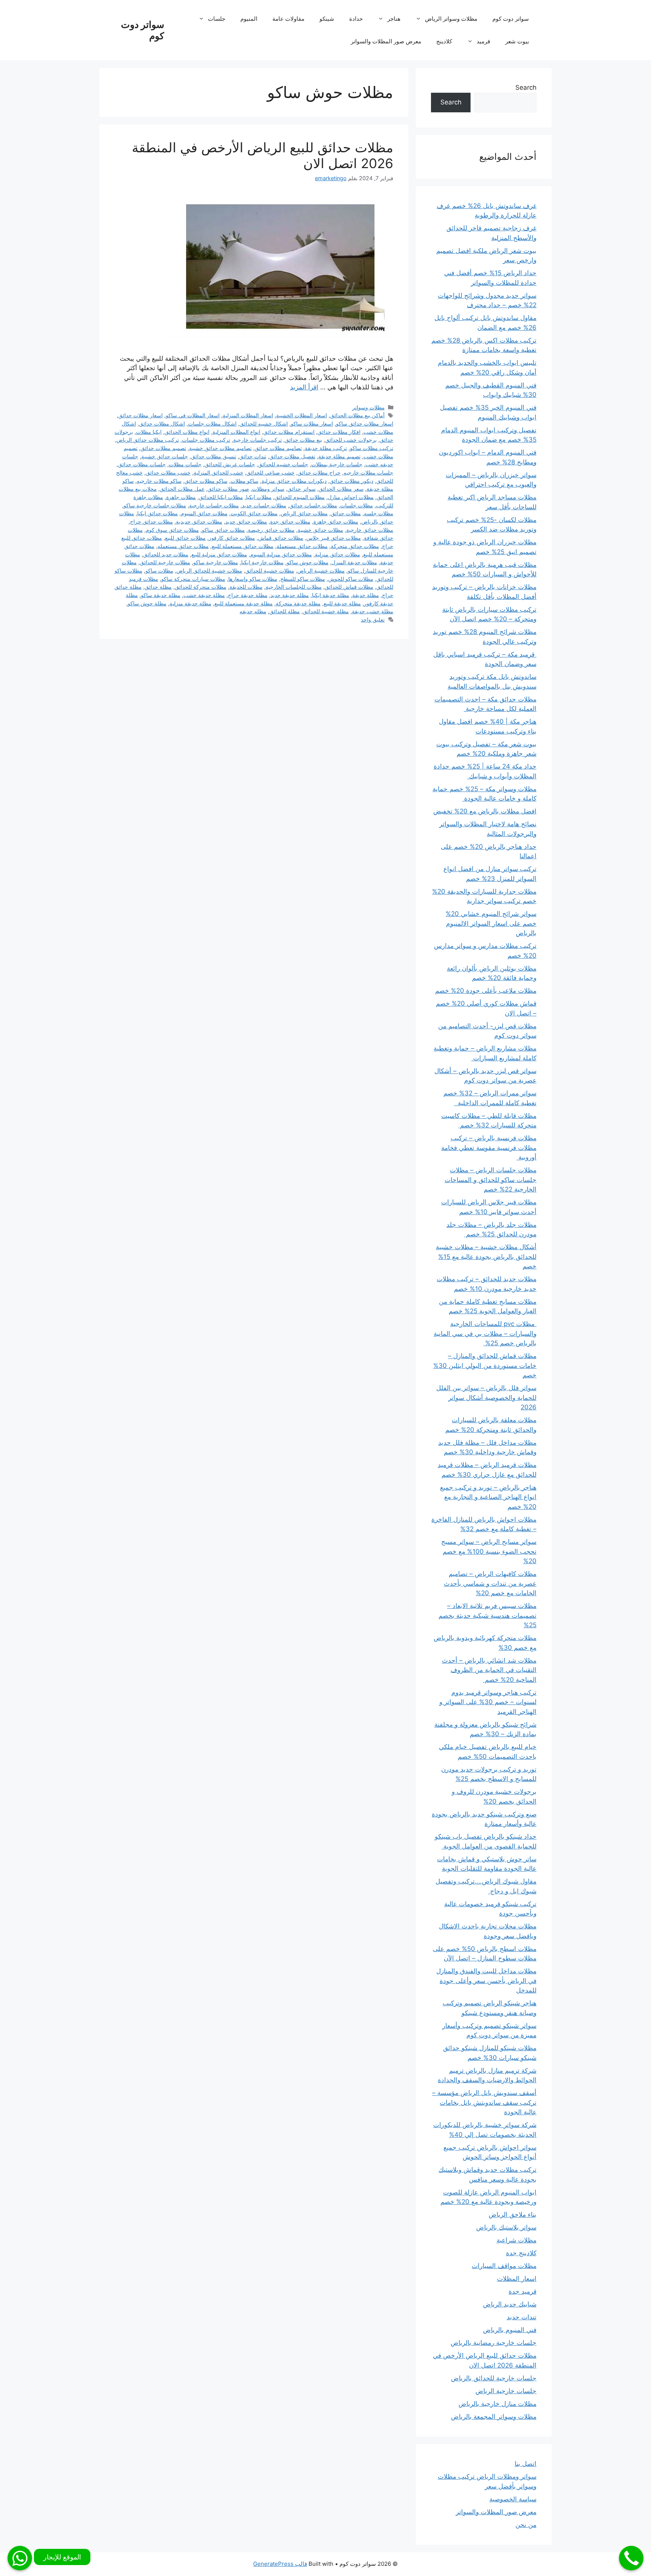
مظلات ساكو (159, 570)
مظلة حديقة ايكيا (331, 595)
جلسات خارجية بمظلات (337, 464)
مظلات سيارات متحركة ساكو (193, 579)
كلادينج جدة (521, 2253)
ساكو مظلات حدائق (206, 481)
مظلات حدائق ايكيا (157, 513)
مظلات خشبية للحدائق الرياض (209, 570)
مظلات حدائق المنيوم (204, 513)
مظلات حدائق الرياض (304, 513)
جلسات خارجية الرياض (506, 2391)
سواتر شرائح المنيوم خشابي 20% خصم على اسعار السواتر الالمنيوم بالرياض (491, 923)
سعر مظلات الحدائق (341, 489)
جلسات (217, 19)
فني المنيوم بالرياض (510, 2330)
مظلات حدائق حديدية (199, 521)
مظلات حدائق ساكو (223, 530)
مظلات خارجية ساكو (216, 562)
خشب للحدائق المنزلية (219, 472)
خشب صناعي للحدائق (270, 472)
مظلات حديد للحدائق (166, 554)
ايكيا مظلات (149, 432)
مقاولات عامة (288, 19)
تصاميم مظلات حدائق (278, 448)
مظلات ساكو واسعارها (253, 579)
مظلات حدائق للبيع (185, 538)
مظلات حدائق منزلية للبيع (219, 554)
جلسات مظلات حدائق (142, 464)
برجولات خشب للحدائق (351, 440)
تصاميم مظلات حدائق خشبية (220, 448)
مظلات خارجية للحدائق (165, 562)
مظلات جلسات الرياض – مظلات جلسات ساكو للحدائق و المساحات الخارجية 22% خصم (491, 1180)
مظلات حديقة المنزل (354, 562)
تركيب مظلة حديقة (326, 448)
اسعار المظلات (517, 2279)
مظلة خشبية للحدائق (326, 611)
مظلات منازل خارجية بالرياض (497, 2404)
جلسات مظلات (185, 464)
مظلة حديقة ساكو (161, 595)
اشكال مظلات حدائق (162, 423)
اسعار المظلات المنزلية (248, 415)
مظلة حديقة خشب (204, 595)
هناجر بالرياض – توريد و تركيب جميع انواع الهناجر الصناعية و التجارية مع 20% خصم (488, 1497)
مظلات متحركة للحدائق (201, 587)
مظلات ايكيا (259, 497)
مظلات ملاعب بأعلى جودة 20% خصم (486, 991)
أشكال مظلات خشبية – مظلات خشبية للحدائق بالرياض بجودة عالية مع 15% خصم (486, 1257)
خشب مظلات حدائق (168, 472)
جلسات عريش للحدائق (230, 464)
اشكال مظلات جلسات (212, 423)
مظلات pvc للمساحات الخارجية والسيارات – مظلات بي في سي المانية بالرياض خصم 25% (485, 1333)
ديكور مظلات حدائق (351, 481)
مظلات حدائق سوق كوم (172, 530)
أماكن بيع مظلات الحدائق (357, 415)
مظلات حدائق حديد (246, 521)
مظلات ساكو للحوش (351, 579)
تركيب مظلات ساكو (372, 448)
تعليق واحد (373, 619)
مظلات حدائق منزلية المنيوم (281, 554)
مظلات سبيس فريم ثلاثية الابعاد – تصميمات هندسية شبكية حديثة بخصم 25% (487, 1615)
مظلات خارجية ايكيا (262, 562)
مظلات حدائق (346, 513)
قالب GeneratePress (280, 2564)
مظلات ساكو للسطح (303, 579)
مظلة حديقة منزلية (190, 603)
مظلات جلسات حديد (264, 505)
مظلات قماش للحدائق (349, 587)
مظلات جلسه (379, 513)
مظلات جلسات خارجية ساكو (155, 505)
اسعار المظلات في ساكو (193, 415)
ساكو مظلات (245, 481)
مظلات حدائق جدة (290, 521)
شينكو (327, 19)
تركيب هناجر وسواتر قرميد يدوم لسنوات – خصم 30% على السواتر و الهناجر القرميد (488, 1702)
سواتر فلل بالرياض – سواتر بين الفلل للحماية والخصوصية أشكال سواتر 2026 (486, 1398)
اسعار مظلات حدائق (141, 415)
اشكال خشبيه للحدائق (264, 423)
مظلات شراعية (517, 2240)
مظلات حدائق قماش (281, 538)
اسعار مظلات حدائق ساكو (365, 423)
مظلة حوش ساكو (147, 603)
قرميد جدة (523, 2291)
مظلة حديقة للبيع (342, 603)
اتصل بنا (526, 2464)
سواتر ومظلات (268, 489)
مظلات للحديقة (246, 587)
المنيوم (249, 19)
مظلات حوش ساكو (308, 562)
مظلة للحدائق (285, 611)
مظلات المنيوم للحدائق (300, 497)
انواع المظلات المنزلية (236, 432)
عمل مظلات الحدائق (182, 489)
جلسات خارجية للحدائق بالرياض (494, 2378)
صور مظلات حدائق (228, 489)
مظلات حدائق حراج (151, 521)
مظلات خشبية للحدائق (270, 570)
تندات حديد (522, 2317)
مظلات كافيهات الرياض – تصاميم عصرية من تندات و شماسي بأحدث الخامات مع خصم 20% (490, 1583)
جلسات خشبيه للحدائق (283, 464)
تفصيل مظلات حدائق (292, 456)
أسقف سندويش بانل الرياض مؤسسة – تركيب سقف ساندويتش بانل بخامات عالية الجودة (484, 2102)
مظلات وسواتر (368, 407)
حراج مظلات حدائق (319, 472)
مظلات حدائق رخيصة (271, 530)
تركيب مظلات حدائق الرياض (148, 440)
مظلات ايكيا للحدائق (221, 497)
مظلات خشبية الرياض (321, 570)
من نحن (526, 2525)
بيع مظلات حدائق (303, 440)
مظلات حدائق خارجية (370, 530)
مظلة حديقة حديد (290, 595)
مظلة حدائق (158, 587)
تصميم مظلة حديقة (339, 456)
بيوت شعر (517, 41)
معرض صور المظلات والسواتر (386, 41)
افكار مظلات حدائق (339, 432)
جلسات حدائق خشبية (165, 456)
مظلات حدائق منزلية (338, 554)
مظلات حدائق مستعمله (183, 546)
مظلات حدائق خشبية (320, 530)
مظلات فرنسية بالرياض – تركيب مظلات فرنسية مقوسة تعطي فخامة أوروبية (489, 1148)
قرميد (483, 41)
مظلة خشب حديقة (373, 611)
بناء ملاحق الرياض (513, 2215)
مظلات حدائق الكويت (254, 513)
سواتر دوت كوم (511, 19)
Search (526, 87)
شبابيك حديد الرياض (510, 2304)
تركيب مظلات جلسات (206, 440)
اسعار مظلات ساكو (312, 423)
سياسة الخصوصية (513, 2499)
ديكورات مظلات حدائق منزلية (294, 481)
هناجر (394, 19)
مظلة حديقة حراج (248, 595)
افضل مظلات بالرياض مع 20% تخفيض (485, 811)
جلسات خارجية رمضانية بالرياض (494, 2343)
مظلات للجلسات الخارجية (294, 587)
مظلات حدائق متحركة (355, 546)
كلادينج (444, 41)
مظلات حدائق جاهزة (336, 521)
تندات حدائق (253, 456)
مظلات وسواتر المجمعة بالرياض (494, 2417)
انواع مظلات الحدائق (187, 432)
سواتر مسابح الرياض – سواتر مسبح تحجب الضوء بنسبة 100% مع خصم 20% (489, 1551)
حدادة (356, 19)
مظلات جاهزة (181, 497)
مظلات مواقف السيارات (504, 2266)
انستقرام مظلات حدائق (289, 432)
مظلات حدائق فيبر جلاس (334, 538)
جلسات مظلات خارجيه (368, 472)
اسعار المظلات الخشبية (302, 415)
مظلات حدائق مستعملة (302, 546)
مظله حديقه (253, 611)
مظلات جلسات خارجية (214, 505)
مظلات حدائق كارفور (232, 538)
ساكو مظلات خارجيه (159, 481)
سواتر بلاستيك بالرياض (506, 2227)
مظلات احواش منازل (351, 497)
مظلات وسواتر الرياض (451, 19)
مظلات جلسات (357, 505)
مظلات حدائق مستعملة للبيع (243, 546)
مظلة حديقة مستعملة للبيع (244, 603)
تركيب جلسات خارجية (257, 440)
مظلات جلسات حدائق (313, 505)
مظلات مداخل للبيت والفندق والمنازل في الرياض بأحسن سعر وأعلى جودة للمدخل (486, 1981)
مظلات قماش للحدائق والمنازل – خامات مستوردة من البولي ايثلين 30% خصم (485, 1365)
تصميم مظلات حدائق (163, 448)
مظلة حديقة (366, 595)
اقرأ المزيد (304, 387)
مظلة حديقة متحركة (298, 603)
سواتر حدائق (302, 489)
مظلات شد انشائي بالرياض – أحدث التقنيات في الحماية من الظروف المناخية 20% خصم (489, 1670)
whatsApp (20, 2558)
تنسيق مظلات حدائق (214, 456)
